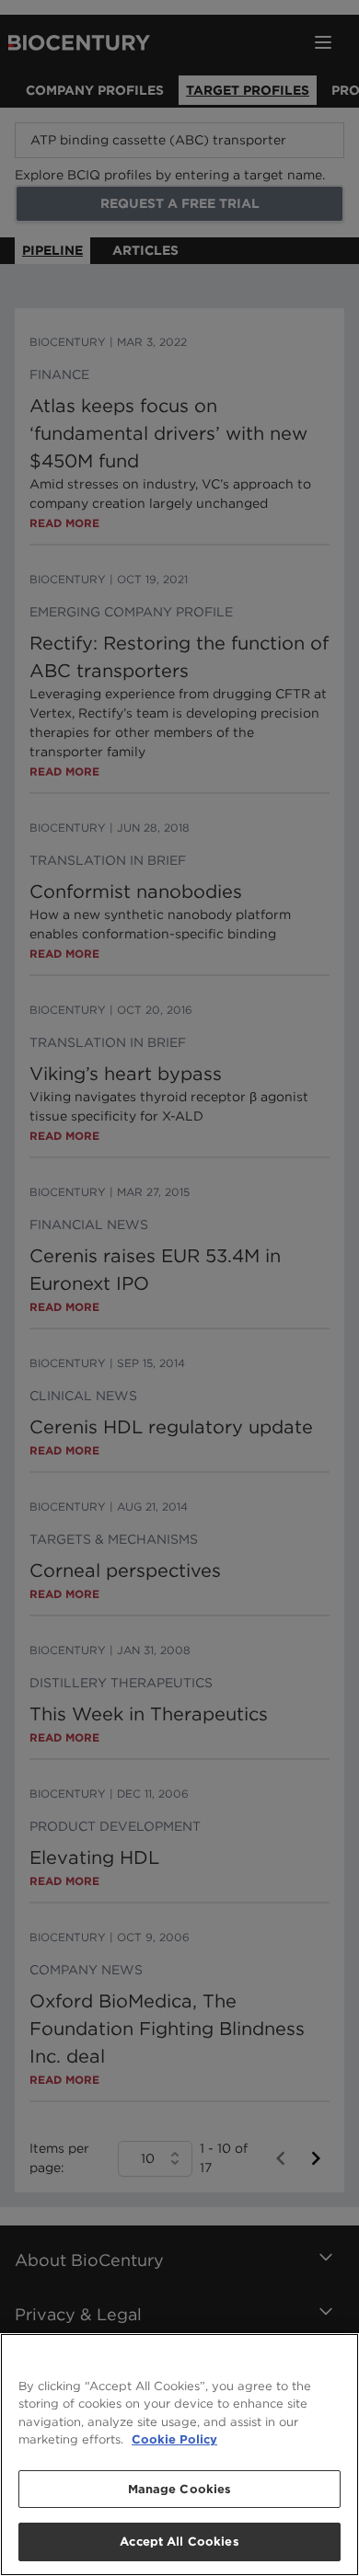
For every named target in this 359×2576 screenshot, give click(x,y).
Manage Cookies (180, 2489)
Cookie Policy (174, 2439)
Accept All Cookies (179, 2541)
